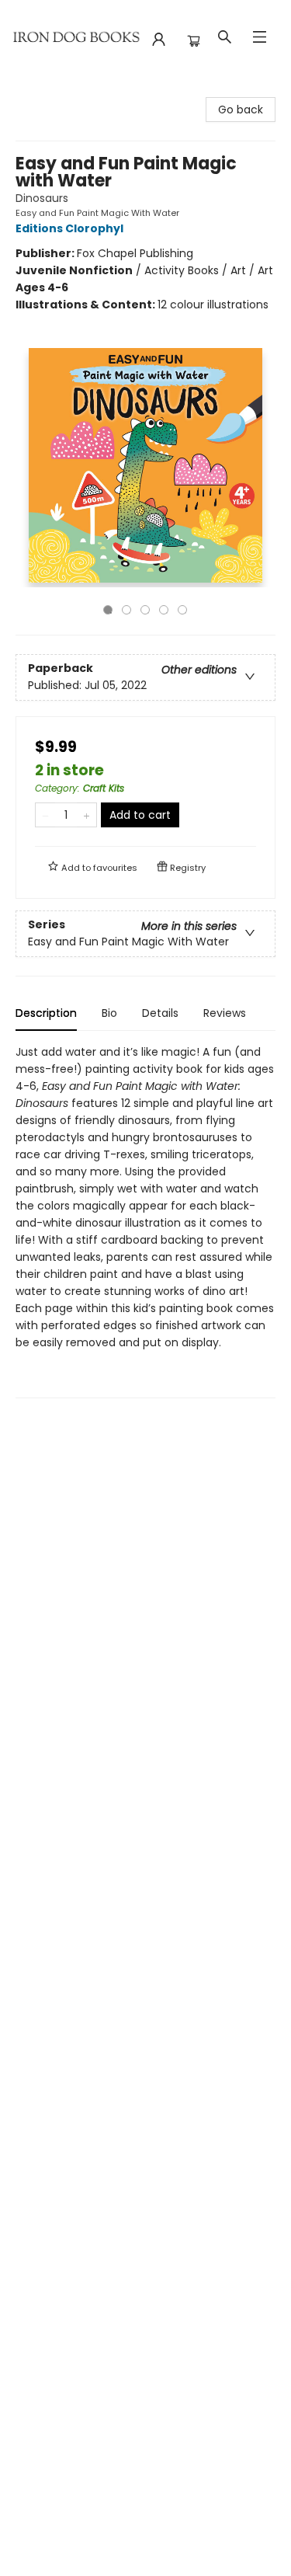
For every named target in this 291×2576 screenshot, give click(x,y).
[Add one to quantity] (87, 815)
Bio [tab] (109, 1013)
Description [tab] (46, 1013)
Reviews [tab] (225, 1013)
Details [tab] (160, 1013)
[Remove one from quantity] (45, 815)
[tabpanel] (145, 1221)
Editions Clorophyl (69, 228)
